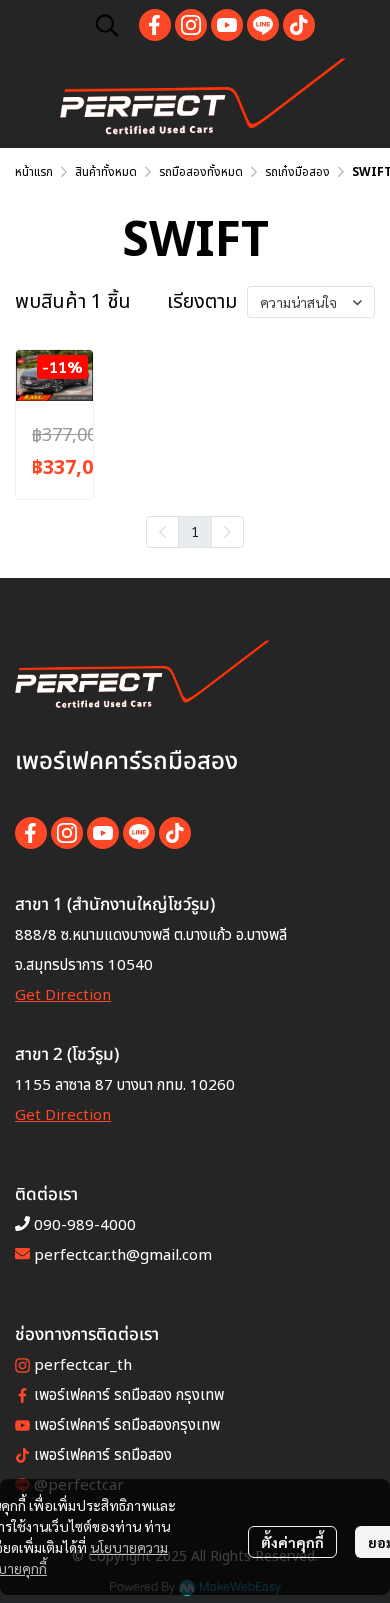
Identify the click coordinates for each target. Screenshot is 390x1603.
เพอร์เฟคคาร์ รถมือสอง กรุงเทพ (129, 1395)
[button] (107, 25)
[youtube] (227, 25)
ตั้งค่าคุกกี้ (292, 1542)
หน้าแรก (34, 172)
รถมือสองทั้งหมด (201, 172)
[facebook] (155, 25)
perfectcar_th (83, 1365)
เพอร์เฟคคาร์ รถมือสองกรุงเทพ (127, 1425)
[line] (263, 25)
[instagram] (191, 25)
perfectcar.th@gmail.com (123, 1255)
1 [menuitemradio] (195, 531)
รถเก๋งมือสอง (297, 172)
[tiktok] (299, 25)
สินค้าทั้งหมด (106, 172)
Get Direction (63, 995)
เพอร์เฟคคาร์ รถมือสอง (103, 1455)
